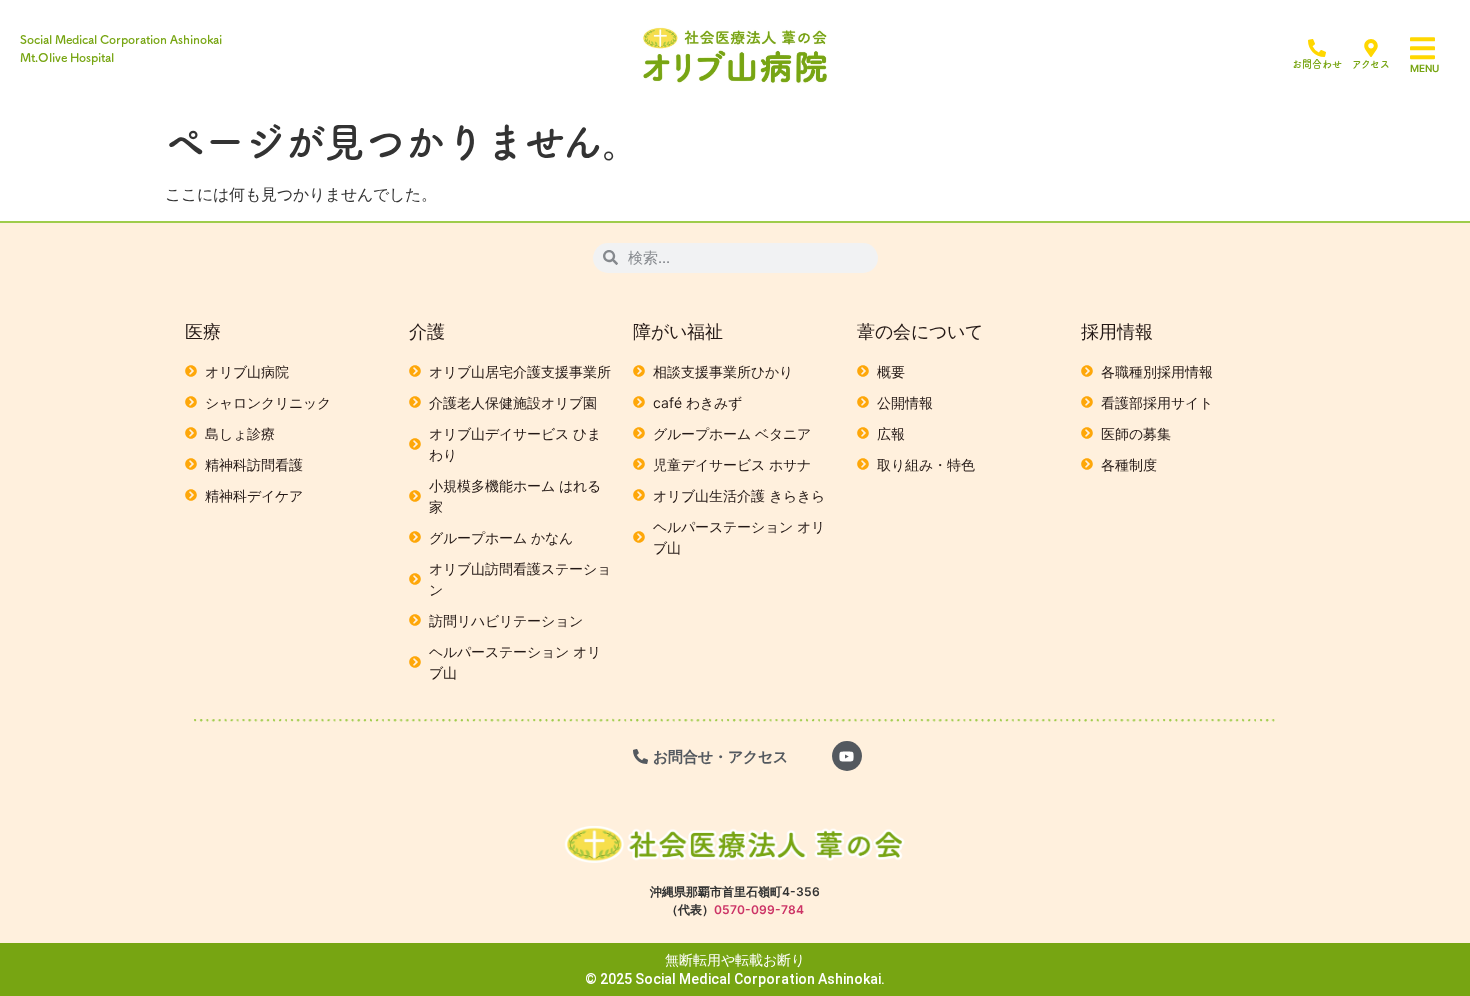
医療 (203, 331)
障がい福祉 (678, 331)
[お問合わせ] (1317, 48)
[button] (1435, 48)
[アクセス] (1371, 48)
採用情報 (1117, 331)
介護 (427, 331)
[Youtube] (847, 756)
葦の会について (920, 331)
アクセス (1371, 64)
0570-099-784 (759, 909)
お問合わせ (1317, 64)
